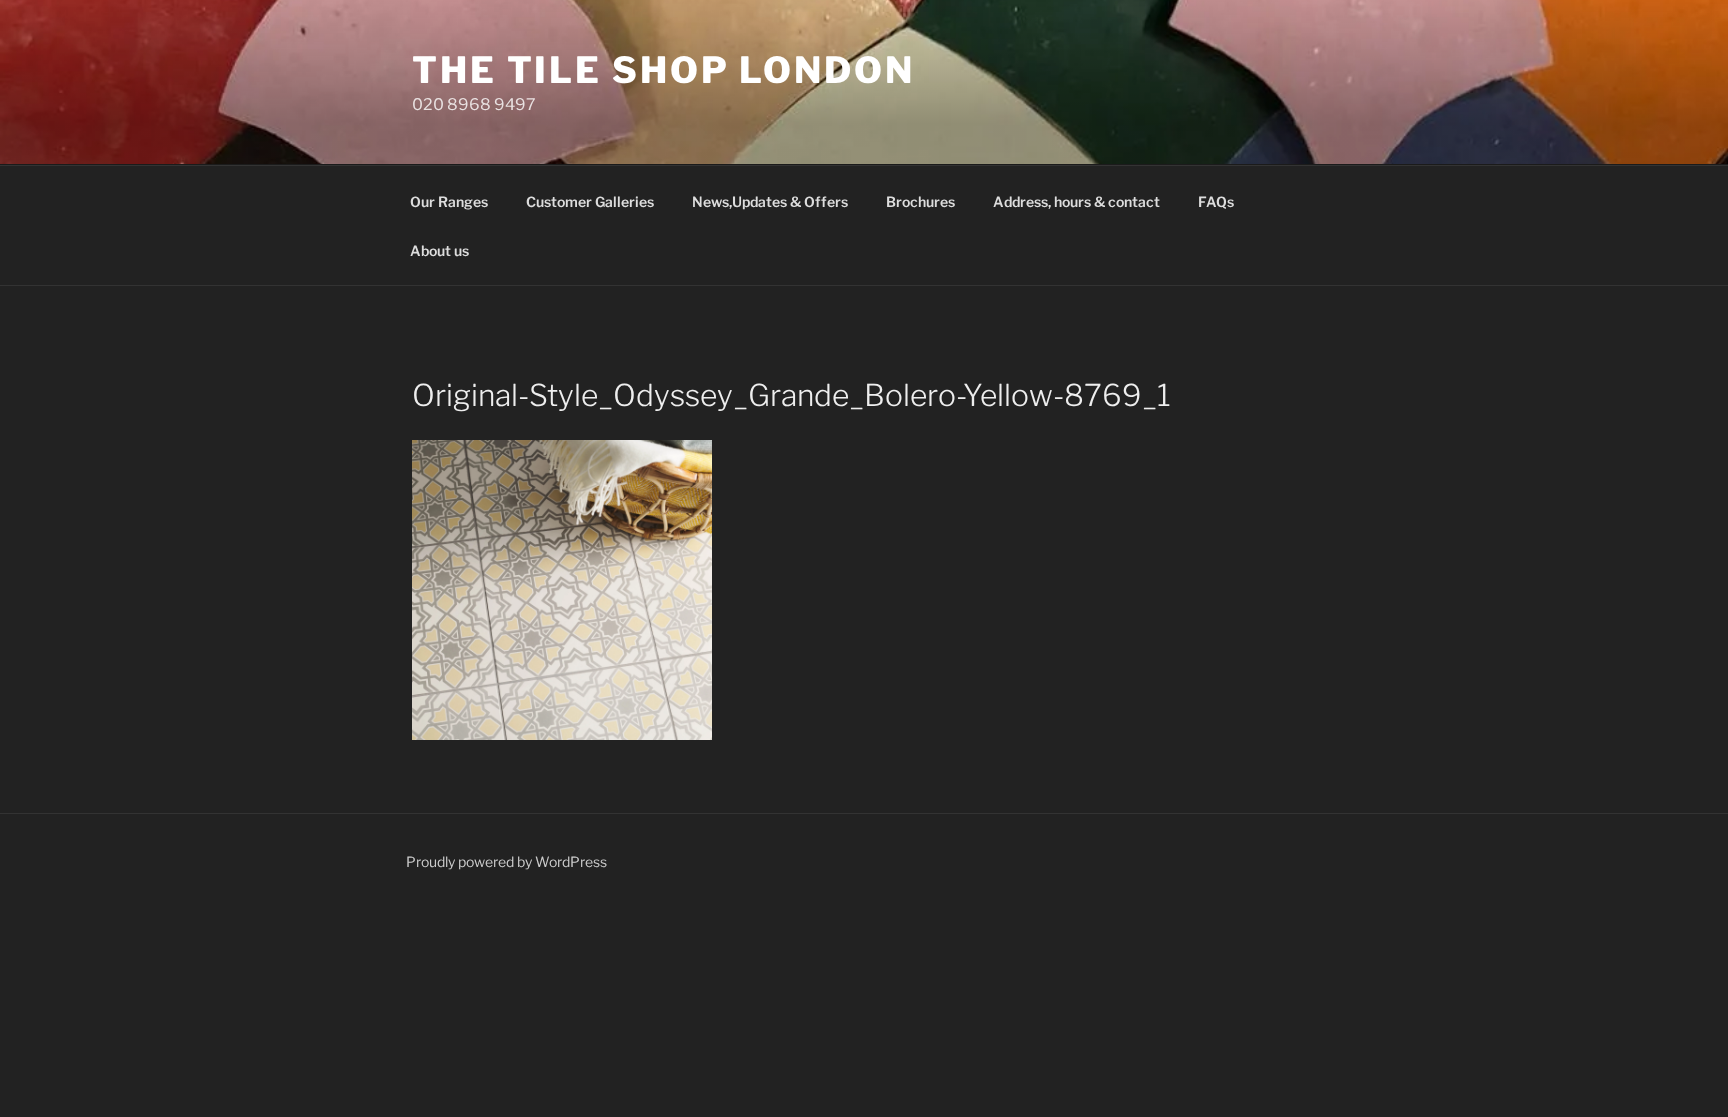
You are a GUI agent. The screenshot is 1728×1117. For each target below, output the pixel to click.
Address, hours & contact (1076, 201)
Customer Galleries (590, 201)
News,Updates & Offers (770, 201)
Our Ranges (449, 201)
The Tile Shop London (663, 70)
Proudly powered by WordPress (506, 861)
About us (439, 250)
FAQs (1216, 201)
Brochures (920, 201)
